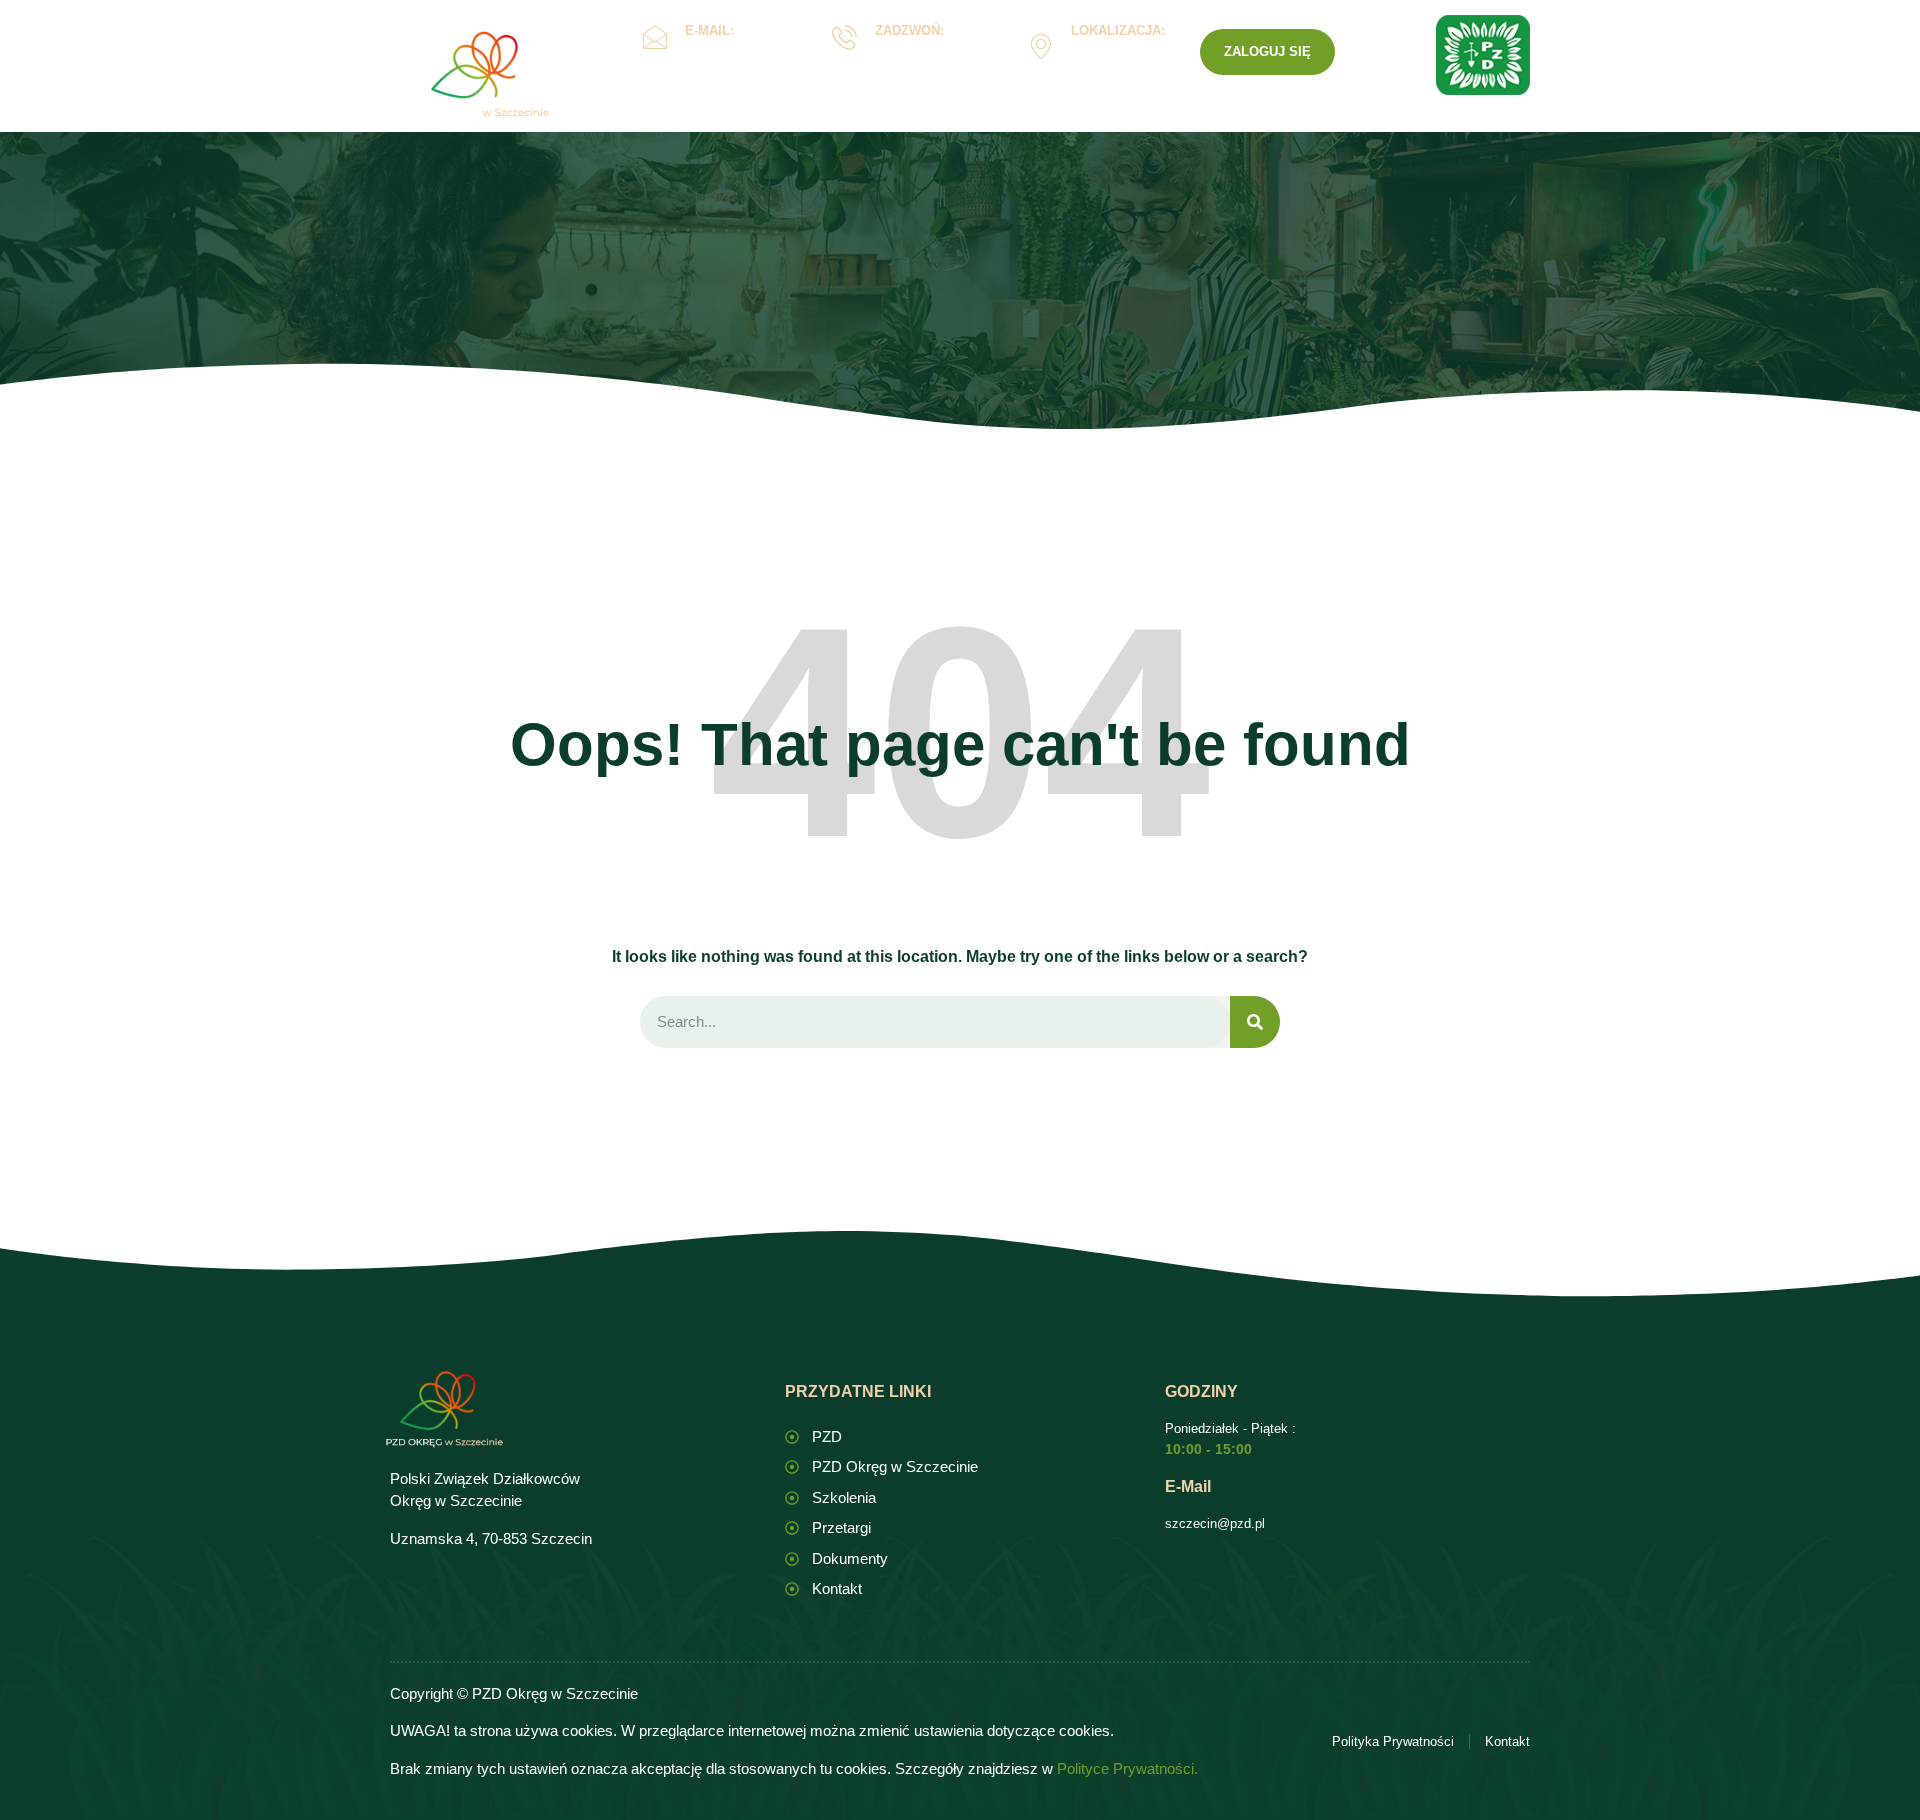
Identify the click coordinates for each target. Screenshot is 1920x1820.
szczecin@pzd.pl (1215, 1523)
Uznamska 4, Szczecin (1114, 60)
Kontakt (1186, 123)
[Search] (1255, 1022)
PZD (1267, 123)
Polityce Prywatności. (1127, 1768)
